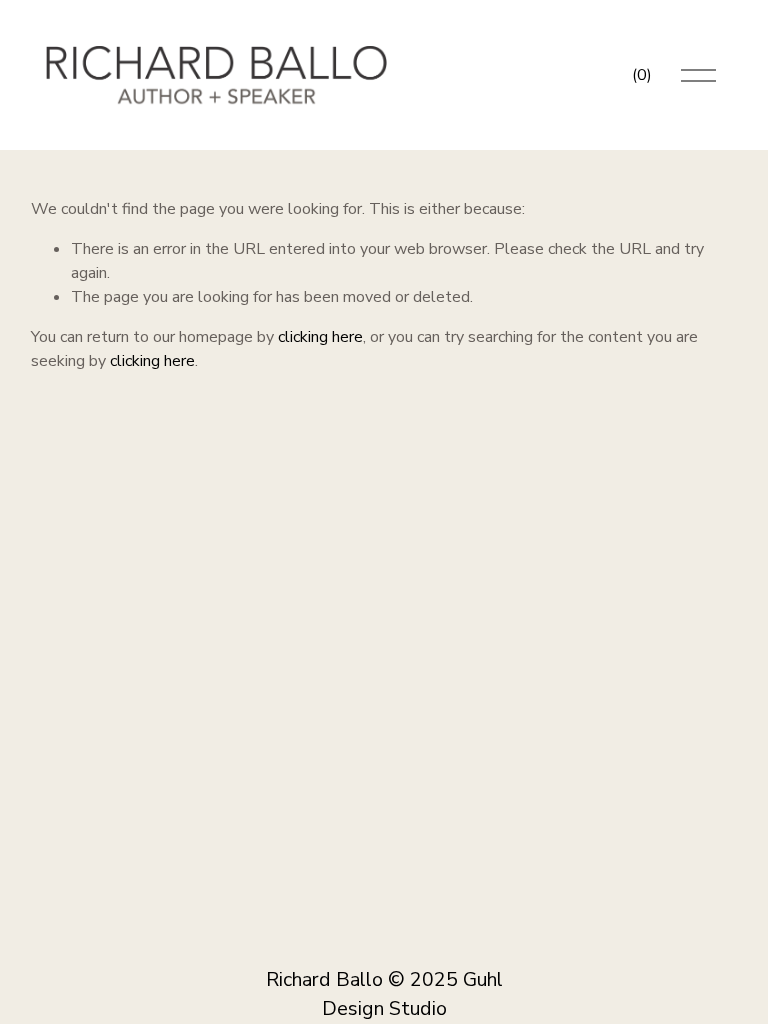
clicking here (320, 337)
